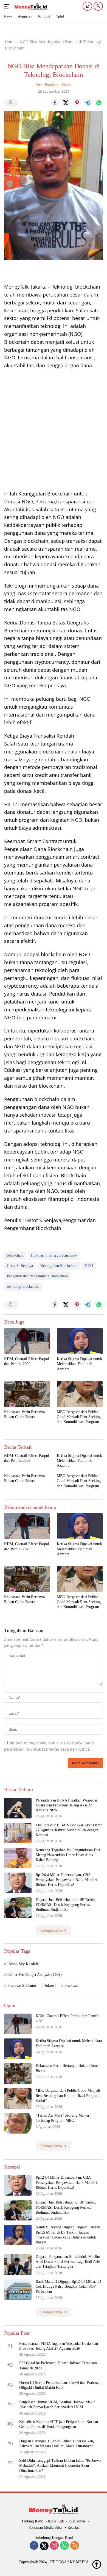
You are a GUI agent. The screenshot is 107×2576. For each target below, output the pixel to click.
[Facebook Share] (55, 103)
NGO (89, 1266)
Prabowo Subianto (22, 1986)
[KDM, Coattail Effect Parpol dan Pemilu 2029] (27, 1341)
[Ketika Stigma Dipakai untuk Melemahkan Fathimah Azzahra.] (80, 1341)
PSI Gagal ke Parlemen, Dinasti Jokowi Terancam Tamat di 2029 (58, 2365)
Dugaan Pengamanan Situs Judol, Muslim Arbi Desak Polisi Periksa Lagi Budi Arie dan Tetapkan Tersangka (68, 2262)
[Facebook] (34, 2546)
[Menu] (8, 6)
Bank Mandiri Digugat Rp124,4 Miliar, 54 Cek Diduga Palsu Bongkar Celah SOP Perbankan (68, 2286)
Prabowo (71, 1986)
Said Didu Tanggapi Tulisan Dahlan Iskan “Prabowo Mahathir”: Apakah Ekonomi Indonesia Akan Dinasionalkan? (60, 2465)
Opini (66, 85)
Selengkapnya (52, 1930)
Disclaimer (77, 2521)
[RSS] (75, 2546)
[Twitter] (44, 2546)
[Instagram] (54, 2546)
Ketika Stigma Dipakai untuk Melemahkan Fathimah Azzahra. (79, 1364)
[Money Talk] (30, 6)
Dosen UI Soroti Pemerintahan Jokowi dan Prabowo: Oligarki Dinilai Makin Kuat (60, 2385)
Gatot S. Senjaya (20, 1266)
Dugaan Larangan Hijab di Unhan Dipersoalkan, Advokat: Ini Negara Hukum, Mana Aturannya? (57, 2444)
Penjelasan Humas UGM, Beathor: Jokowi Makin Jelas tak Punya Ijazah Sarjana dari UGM (57, 2405)
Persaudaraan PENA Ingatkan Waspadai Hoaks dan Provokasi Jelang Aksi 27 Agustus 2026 (66, 1805)
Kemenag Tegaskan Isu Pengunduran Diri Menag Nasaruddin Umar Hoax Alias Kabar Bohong (68, 1855)
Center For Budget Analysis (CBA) (35, 1975)
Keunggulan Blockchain (59, 1266)
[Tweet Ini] (66, 103)
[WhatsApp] (64, 2546)
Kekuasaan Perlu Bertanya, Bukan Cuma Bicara (25, 1414)
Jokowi (50, 1986)
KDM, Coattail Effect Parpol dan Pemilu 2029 (27, 1361)
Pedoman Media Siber (46, 2527)
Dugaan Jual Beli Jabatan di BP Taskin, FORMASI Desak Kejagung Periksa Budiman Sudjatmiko (66, 1905)
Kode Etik (56, 2521)
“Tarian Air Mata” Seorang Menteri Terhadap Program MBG (63, 2118)
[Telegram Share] (88, 103)
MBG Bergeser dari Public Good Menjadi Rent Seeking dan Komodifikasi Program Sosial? (79, 1417)
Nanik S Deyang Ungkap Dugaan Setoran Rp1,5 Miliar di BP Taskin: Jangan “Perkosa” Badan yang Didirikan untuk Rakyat (68, 2235)
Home (10, 42)
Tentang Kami (32, 2521)
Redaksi (74, 2527)
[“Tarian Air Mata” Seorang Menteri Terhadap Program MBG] (18, 2123)
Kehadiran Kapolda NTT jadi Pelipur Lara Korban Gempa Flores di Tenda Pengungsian (59, 2424)
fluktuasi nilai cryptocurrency (54, 1255)
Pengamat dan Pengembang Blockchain (37, 1276)
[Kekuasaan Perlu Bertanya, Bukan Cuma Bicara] (27, 1394)
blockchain (15, 1255)
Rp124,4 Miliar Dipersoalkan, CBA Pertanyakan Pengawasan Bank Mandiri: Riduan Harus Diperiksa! (67, 1880)
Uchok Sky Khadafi (23, 1964)
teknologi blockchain (23, 1286)
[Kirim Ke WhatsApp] (99, 103)
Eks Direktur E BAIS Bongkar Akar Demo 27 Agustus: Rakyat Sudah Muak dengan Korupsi (69, 1830)
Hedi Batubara (47, 85)
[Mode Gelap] (87, 6)
